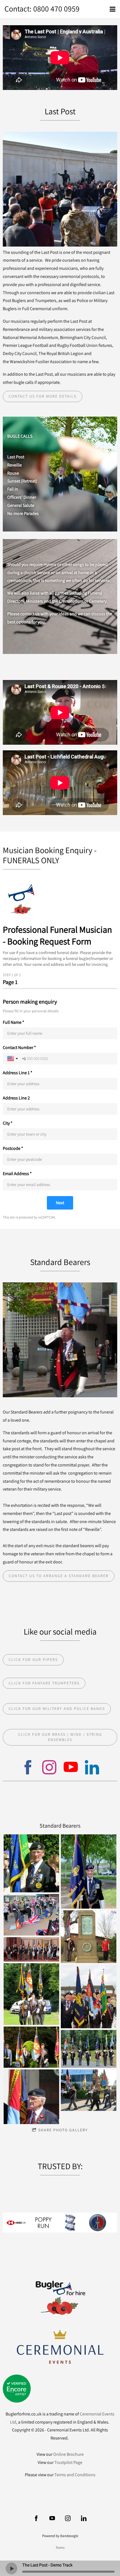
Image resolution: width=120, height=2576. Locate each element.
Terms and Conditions (75, 2475)
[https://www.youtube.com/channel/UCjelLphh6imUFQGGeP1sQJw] (52, 2518)
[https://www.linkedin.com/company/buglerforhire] (84, 2518)
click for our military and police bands (57, 1709)
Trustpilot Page (68, 2462)
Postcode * (13, 1148)
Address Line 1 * (18, 1073)
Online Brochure (69, 2454)
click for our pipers (33, 1660)
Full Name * (14, 1022)
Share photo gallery (63, 2130)
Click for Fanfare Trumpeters (44, 1683)
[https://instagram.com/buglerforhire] (49, 1768)
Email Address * (17, 1174)
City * (8, 1123)
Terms (60, 2547)
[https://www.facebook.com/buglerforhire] (28, 1768)
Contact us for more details (43, 396)
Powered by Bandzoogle (60, 2536)
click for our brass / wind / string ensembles (60, 1737)
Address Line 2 (16, 1098)
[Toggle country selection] (13, 1059)
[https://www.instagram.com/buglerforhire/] (68, 2518)
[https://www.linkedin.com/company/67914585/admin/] (92, 1768)
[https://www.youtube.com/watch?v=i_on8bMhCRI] (71, 1768)
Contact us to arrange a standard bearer (59, 1576)
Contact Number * (19, 1048)
